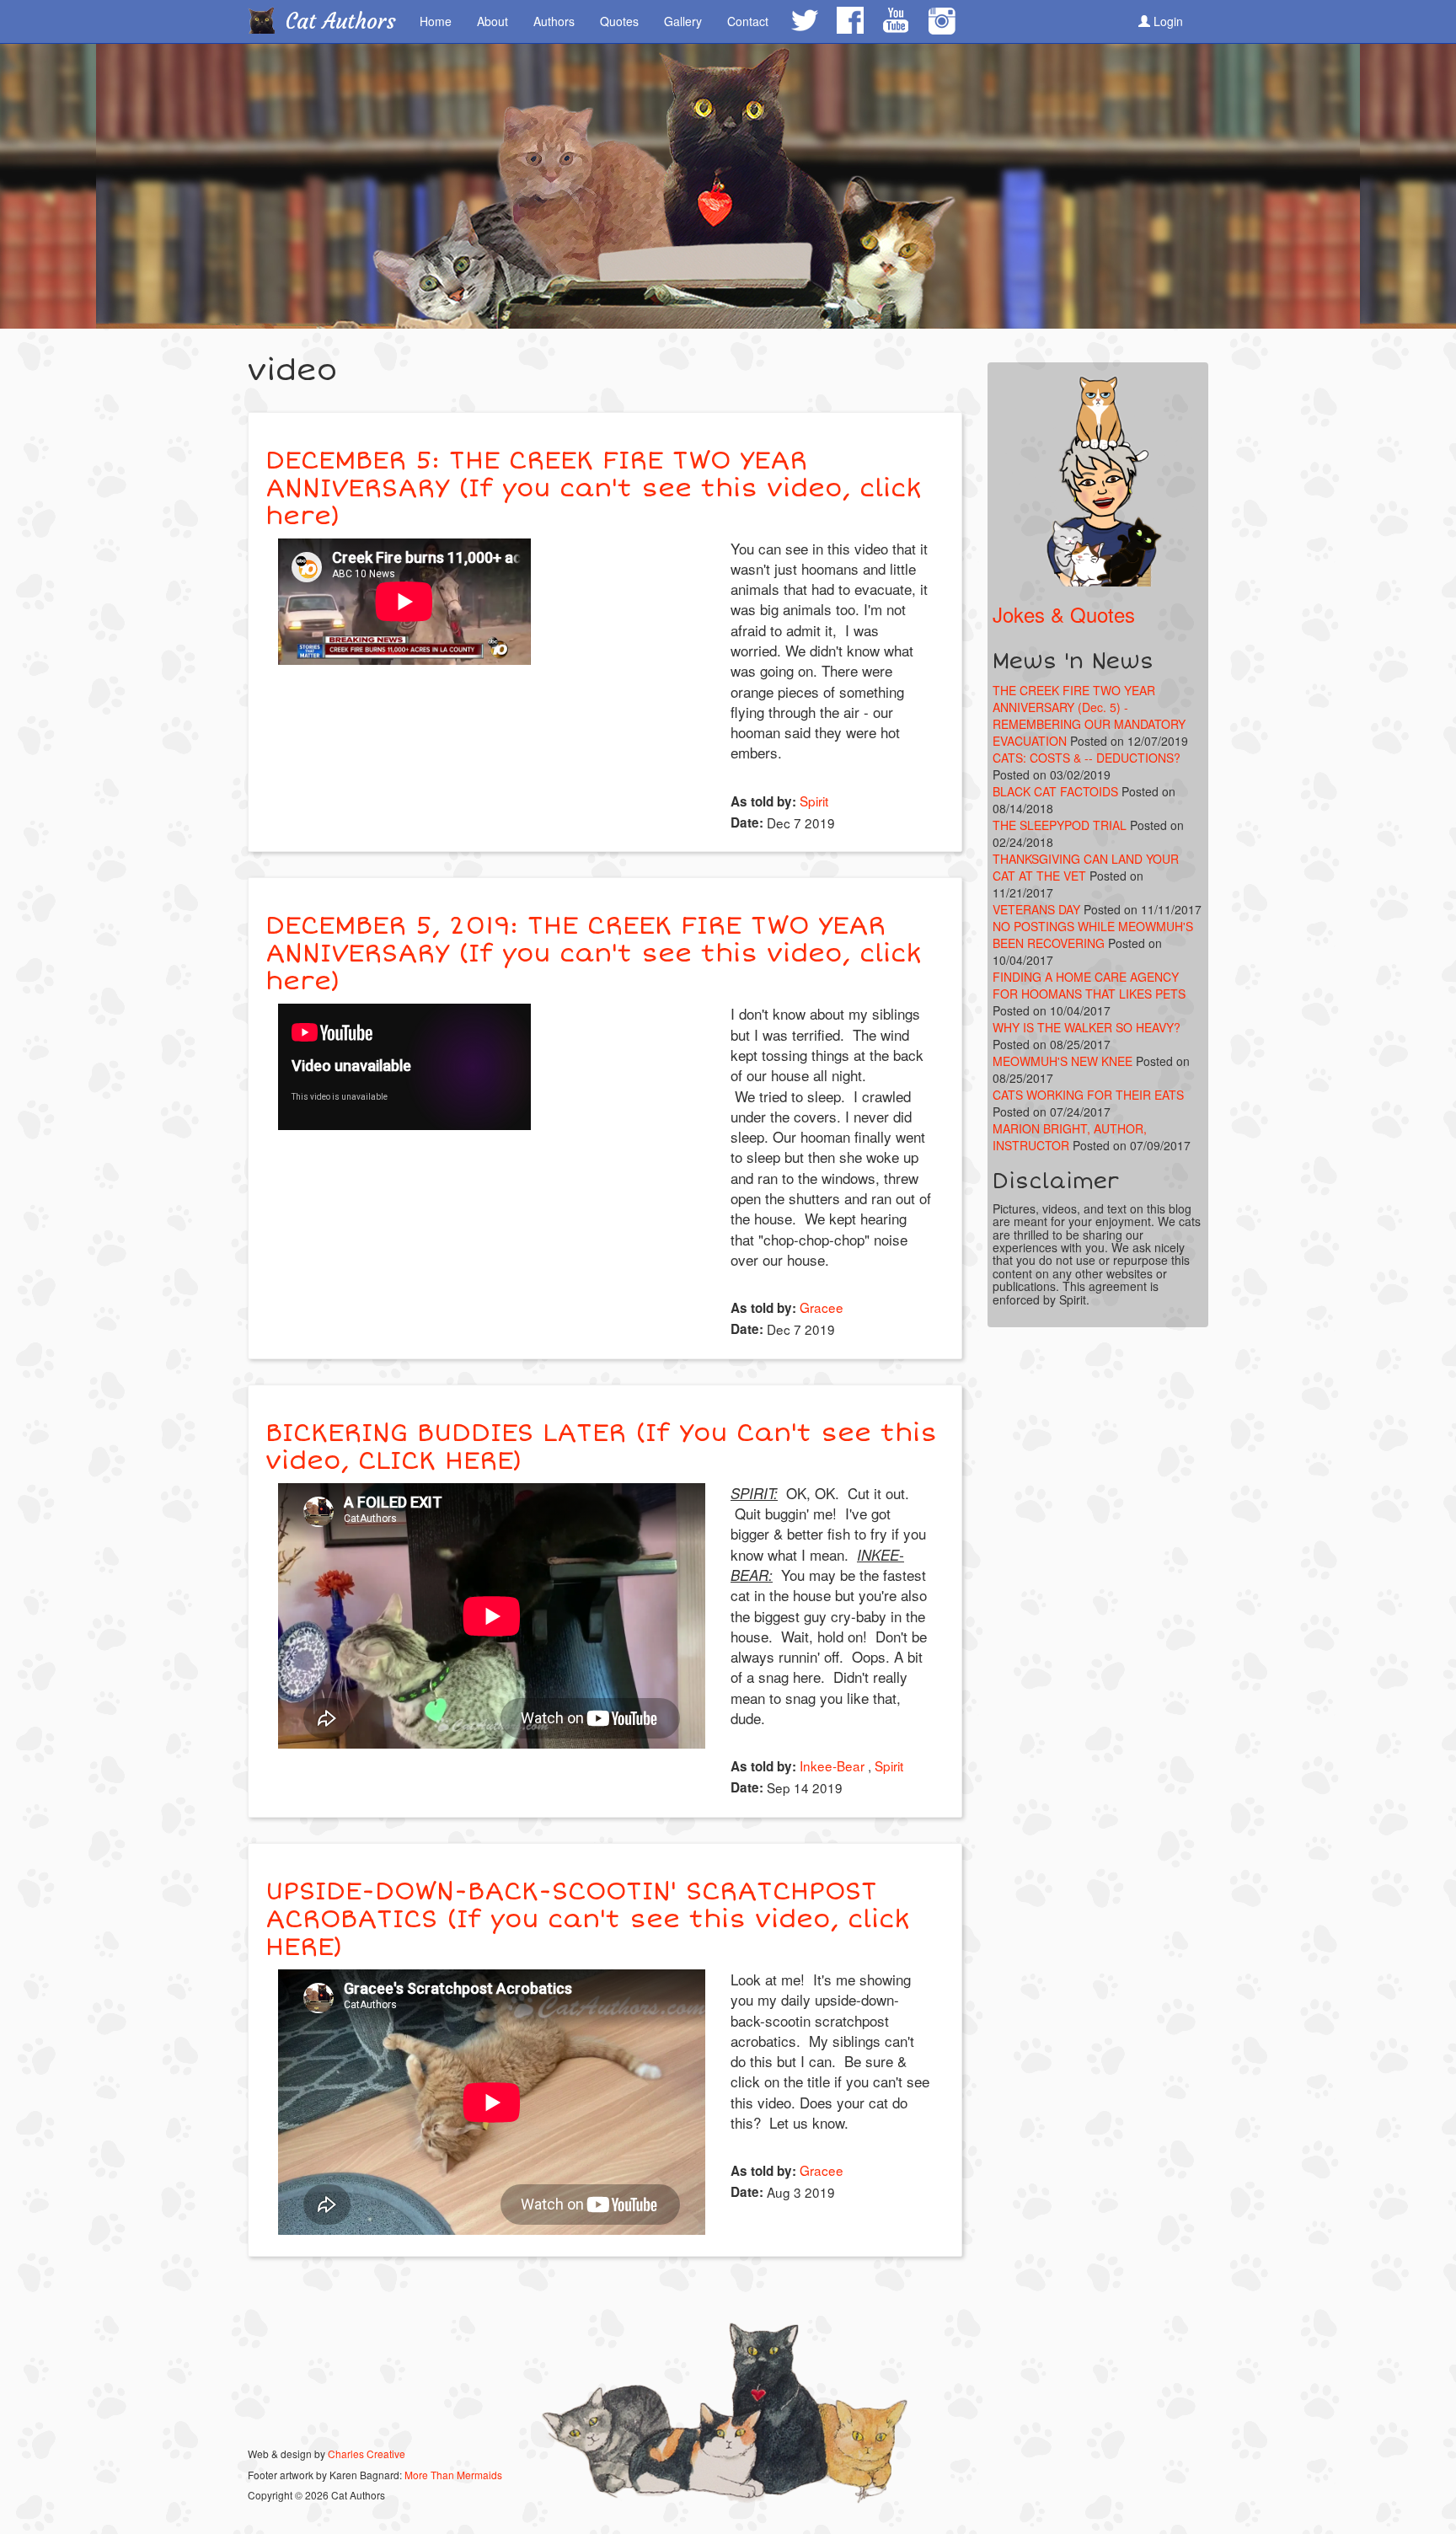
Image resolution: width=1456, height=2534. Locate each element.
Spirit (814, 801)
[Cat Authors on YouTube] (895, 20)
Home (436, 21)
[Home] (268, 20)
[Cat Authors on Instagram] (942, 21)
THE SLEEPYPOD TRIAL (1060, 825)
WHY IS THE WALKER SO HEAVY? (1087, 1027)
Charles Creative (367, 2454)
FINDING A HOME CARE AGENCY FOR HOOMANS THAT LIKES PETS (1089, 985)
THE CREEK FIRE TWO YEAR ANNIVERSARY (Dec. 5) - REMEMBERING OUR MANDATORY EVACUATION (1089, 715)
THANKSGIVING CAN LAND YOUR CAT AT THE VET (1086, 867)
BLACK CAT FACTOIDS (1055, 791)
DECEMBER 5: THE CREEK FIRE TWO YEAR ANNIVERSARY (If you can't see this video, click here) (594, 488)
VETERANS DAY (1036, 909)
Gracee (822, 1307)
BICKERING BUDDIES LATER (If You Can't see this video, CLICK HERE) (601, 1447)
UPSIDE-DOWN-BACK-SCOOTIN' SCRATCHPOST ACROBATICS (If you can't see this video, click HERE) (588, 1919)
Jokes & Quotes (1064, 614)
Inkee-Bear (832, 1765)
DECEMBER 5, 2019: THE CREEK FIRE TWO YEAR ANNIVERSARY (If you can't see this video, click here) (594, 954)
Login (1167, 21)
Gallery (683, 21)
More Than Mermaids (453, 2475)
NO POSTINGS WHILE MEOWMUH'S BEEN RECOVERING (1093, 935)
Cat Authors (341, 21)
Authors (554, 21)
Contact (748, 21)
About (492, 21)
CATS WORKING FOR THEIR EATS (1088, 1095)
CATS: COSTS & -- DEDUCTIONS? (1087, 758)
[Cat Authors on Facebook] (849, 20)
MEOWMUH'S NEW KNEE (1063, 1061)
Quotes (619, 21)
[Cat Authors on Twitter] (804, 20)
